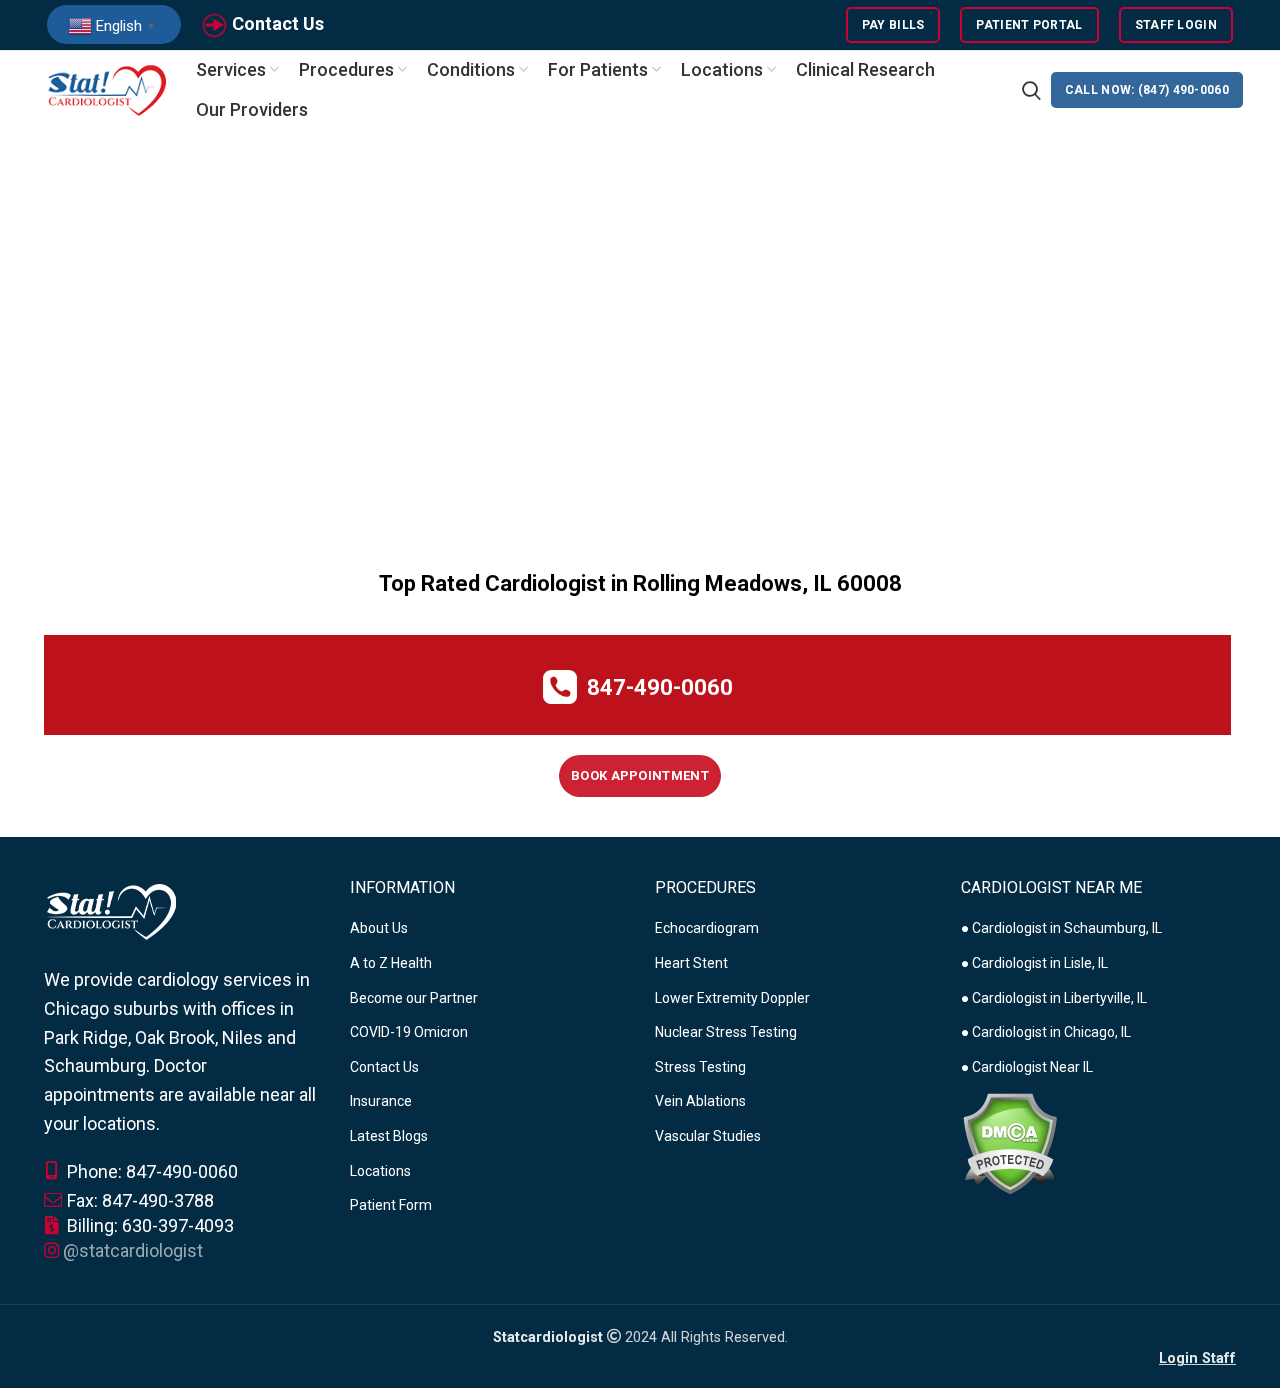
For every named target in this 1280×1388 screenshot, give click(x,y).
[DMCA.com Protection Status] (1009, 1143)
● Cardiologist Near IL (1027, 1067)
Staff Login (1176, 25)
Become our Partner (414, 998)
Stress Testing (700, 1067)
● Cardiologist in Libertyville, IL (1054, 998)
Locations (380, 1171)
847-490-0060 (660, 687)
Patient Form (391, 1205)
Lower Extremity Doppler (732, 998)
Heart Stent (691, 963)
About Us (379, 928)
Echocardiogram (707, 928)
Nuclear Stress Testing (726, 1032)
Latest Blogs (389, 1136)
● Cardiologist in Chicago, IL (1046, 1032)
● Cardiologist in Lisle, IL (1034, 963)
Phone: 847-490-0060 (150, 1171)
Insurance (381, 1101)
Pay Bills (893, 25)
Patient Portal (1029, 25)
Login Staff (1197, 1358)
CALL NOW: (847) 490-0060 (1147, 90)
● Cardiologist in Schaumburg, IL (1061, 928)
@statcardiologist (133, 1250)
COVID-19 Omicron (409, 1032)
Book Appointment (640, 775)
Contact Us (278, 23)
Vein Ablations (700, 1101)
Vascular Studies (708, 1136)
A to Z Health (391, 963)
